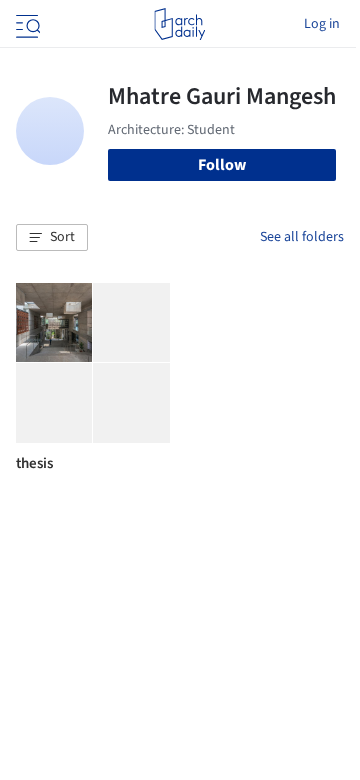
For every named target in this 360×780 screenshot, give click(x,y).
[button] (52, 238)
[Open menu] (26, 24)
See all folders (302, 237)
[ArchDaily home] (179, 24)
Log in (322, 24)
